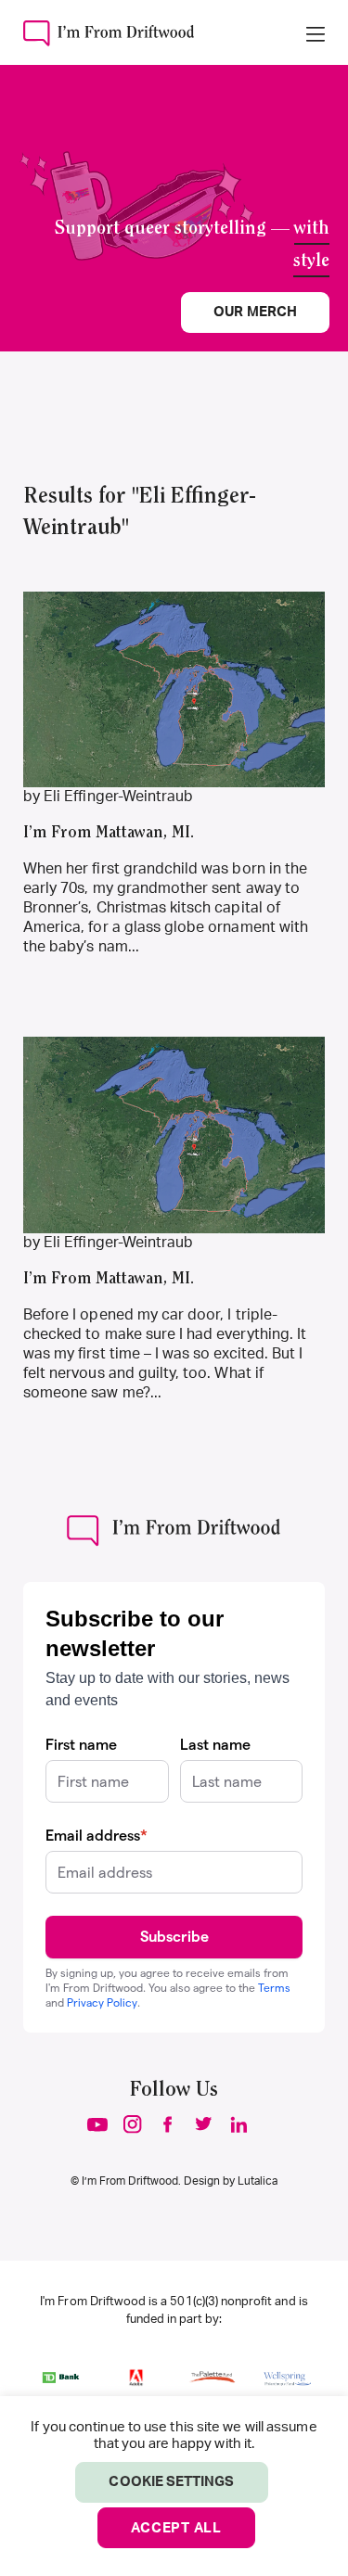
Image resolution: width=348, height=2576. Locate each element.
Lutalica (258, 2181)
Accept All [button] (176, 2528)
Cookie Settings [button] (171, 2482)
